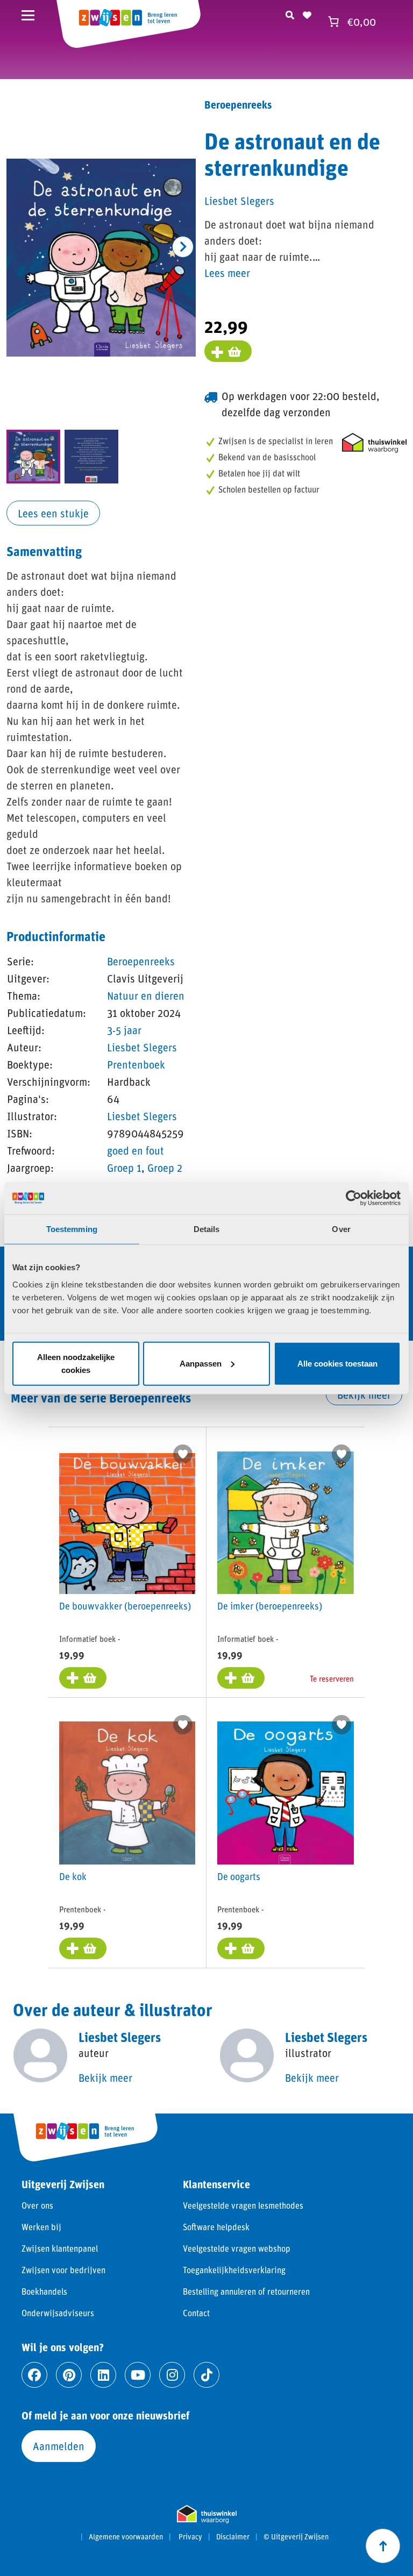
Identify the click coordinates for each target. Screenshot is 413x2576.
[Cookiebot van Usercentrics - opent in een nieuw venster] (354, 1198)
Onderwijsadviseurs (58, 2313)
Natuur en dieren (146, 995)
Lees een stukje (53, 513)
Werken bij (41, 2227)
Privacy (190, 2537)
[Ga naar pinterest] (69, 2375)
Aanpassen (201, 1363)
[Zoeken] (290, 13)
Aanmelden (59, 2446)
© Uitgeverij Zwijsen (296, 2537)
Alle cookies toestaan (337, 1363)
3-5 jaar (124, 1030)
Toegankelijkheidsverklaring (234, 2270)
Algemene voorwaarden (126, 2537)
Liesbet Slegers (142, 1047)
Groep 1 (124, 1168)
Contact (196, 2313)
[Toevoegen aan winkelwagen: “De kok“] (83, 1948)
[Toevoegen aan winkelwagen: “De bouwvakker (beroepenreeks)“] (83, 1678)
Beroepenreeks (141, 961)
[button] (183, 247)
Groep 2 (165, 1168)
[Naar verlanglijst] (307, 13)
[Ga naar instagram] (172, 2375)
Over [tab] (341, 1229)
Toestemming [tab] (72, 1229)
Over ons (37, 2205)
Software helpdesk (216, 2227)
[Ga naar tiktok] (206, 2375)
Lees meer (227, 273)
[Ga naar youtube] (138, 2375)
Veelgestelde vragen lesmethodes (243, 2205)
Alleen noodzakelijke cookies (76, 1363)
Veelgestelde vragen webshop (237, 2248)
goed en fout (136, 1150)
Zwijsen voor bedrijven (63, 2270)
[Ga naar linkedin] (103, 2375)
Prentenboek (136, 1064)
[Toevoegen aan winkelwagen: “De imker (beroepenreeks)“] (241, 1678)
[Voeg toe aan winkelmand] (228, 351)
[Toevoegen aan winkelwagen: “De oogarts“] (241, 1948)
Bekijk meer (364, 1394)
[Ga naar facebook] (34, 2375)
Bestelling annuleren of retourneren (246, 2291)
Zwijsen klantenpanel (60, 2248)
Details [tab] (207, 1229)
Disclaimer (233, 2537)
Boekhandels (44, 2291)
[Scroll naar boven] (383, 2546)
